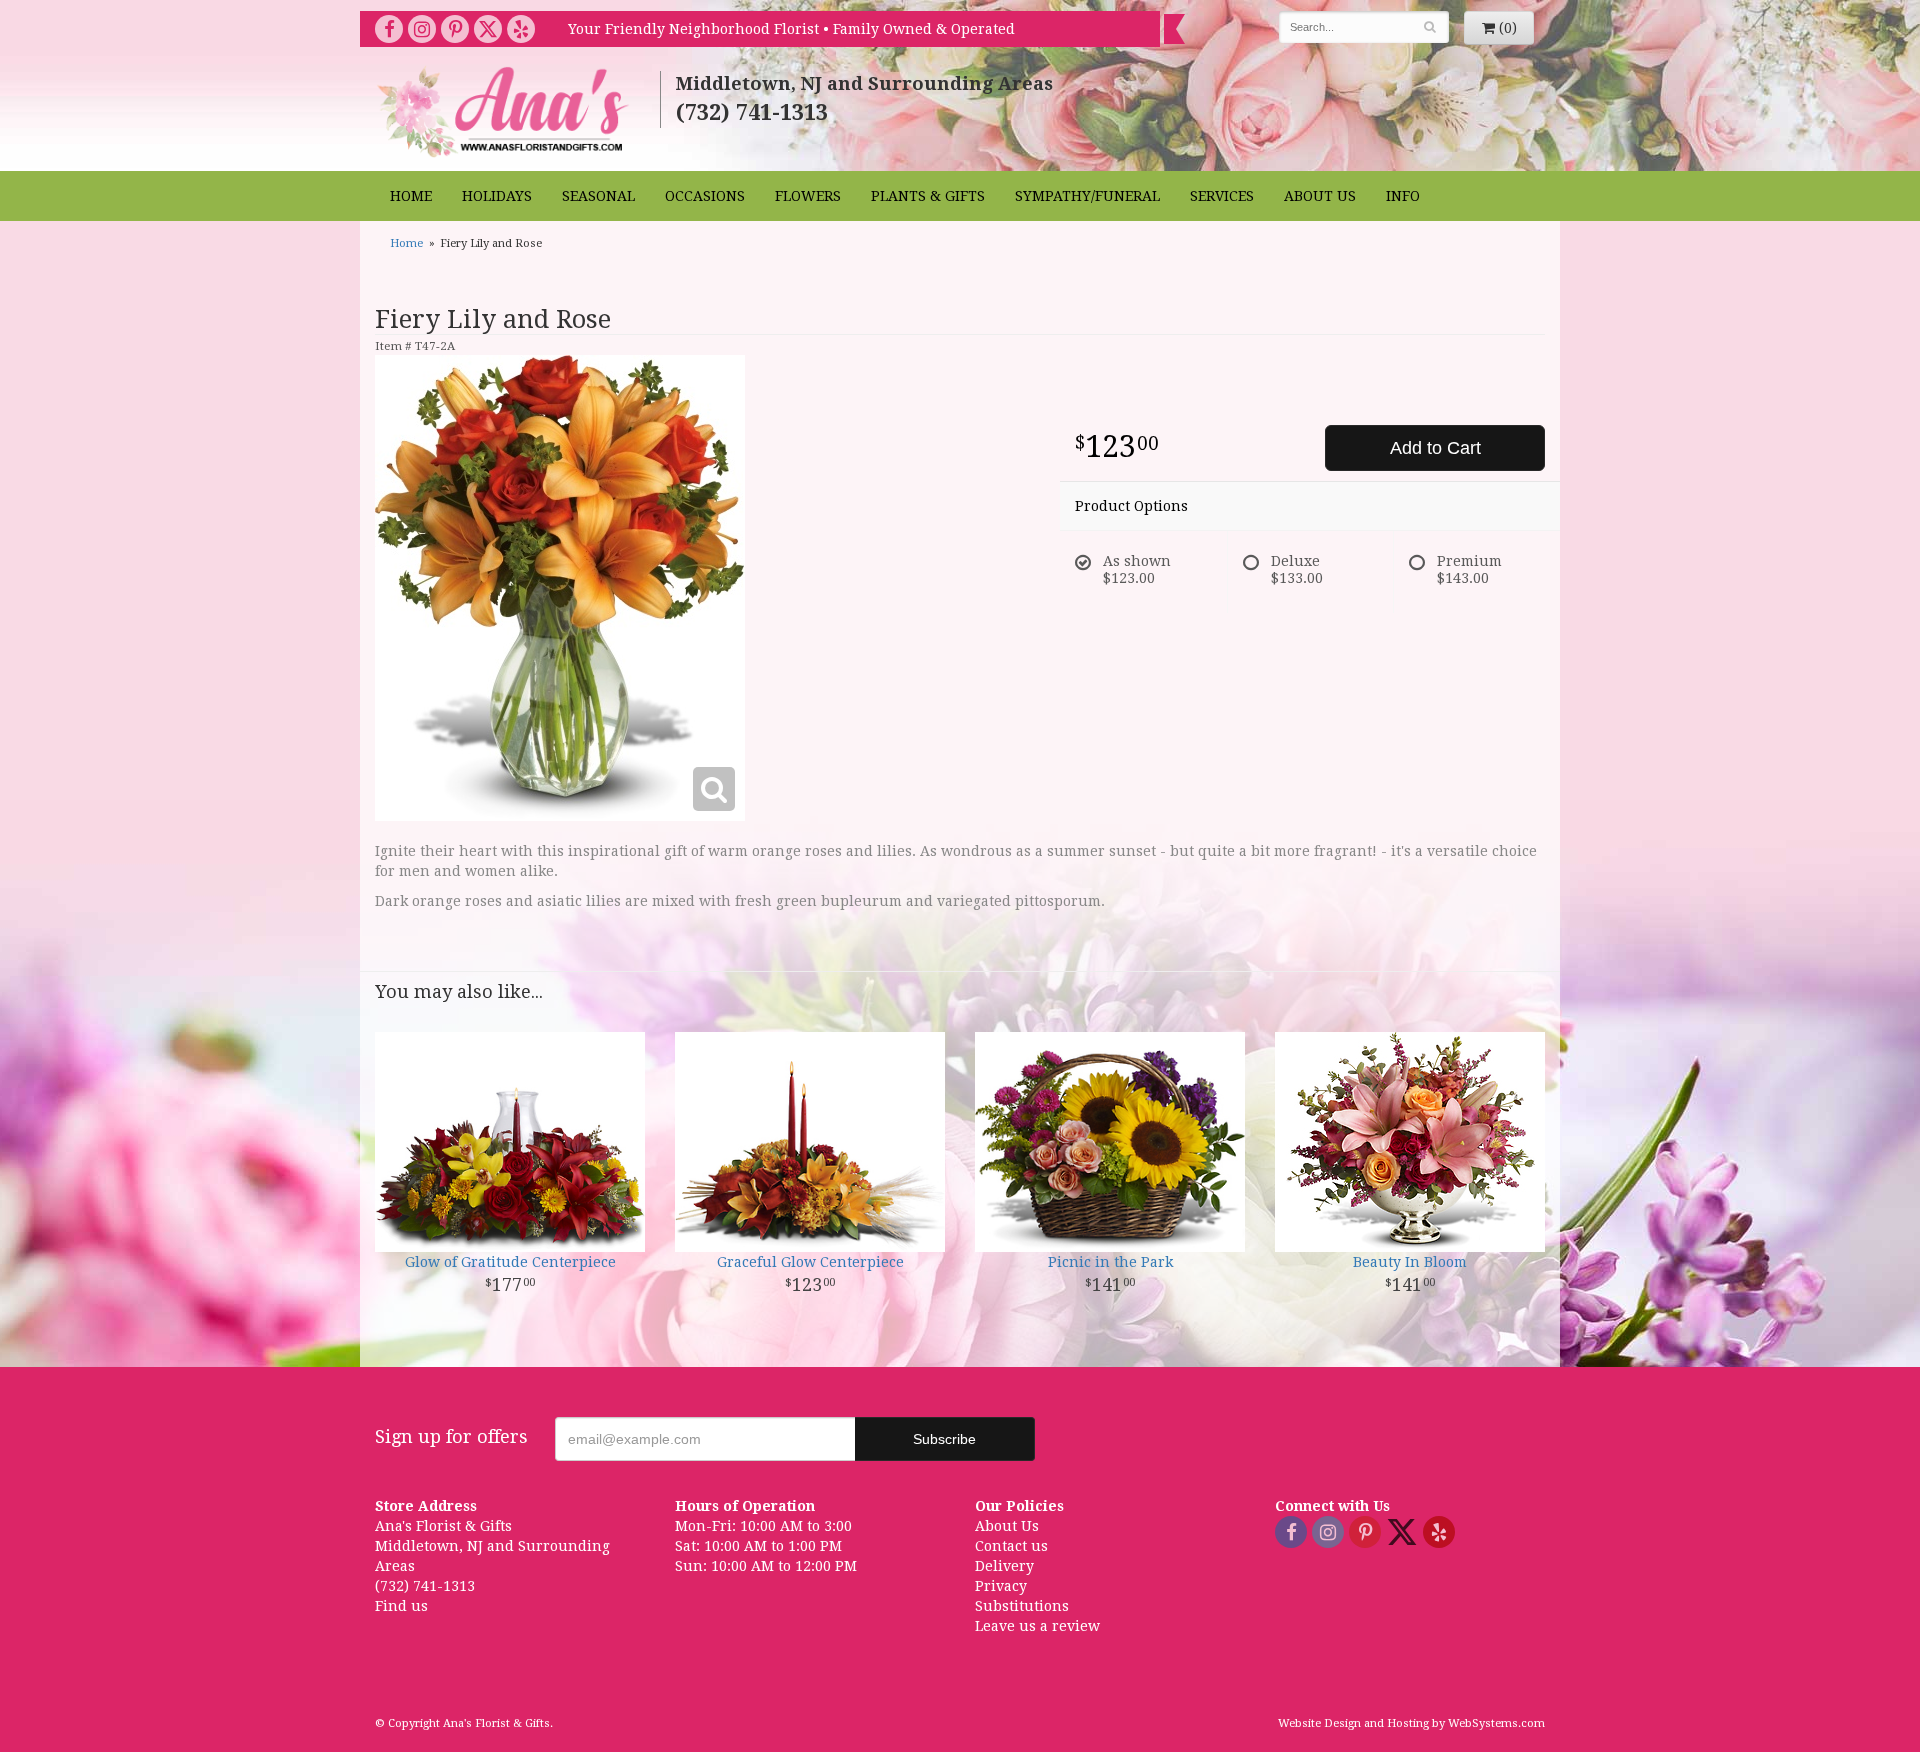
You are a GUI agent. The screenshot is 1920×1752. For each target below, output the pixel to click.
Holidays (497, 196)
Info (1403, 196)
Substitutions (1022, 1606)
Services (1222, 196)
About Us (1320, 196)
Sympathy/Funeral (1087, 196)
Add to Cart (1435, 448)
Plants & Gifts (928, 196)
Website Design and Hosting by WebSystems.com (1411, 1723)
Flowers (808, 196)
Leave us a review (1037, 1626)
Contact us (1011, 1546)
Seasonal (598, 196)
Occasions (705, 196)
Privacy (1001, 1586)
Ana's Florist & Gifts (505, 111)
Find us (401, 1606)
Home (411, 196)
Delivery (1004, 1566)
